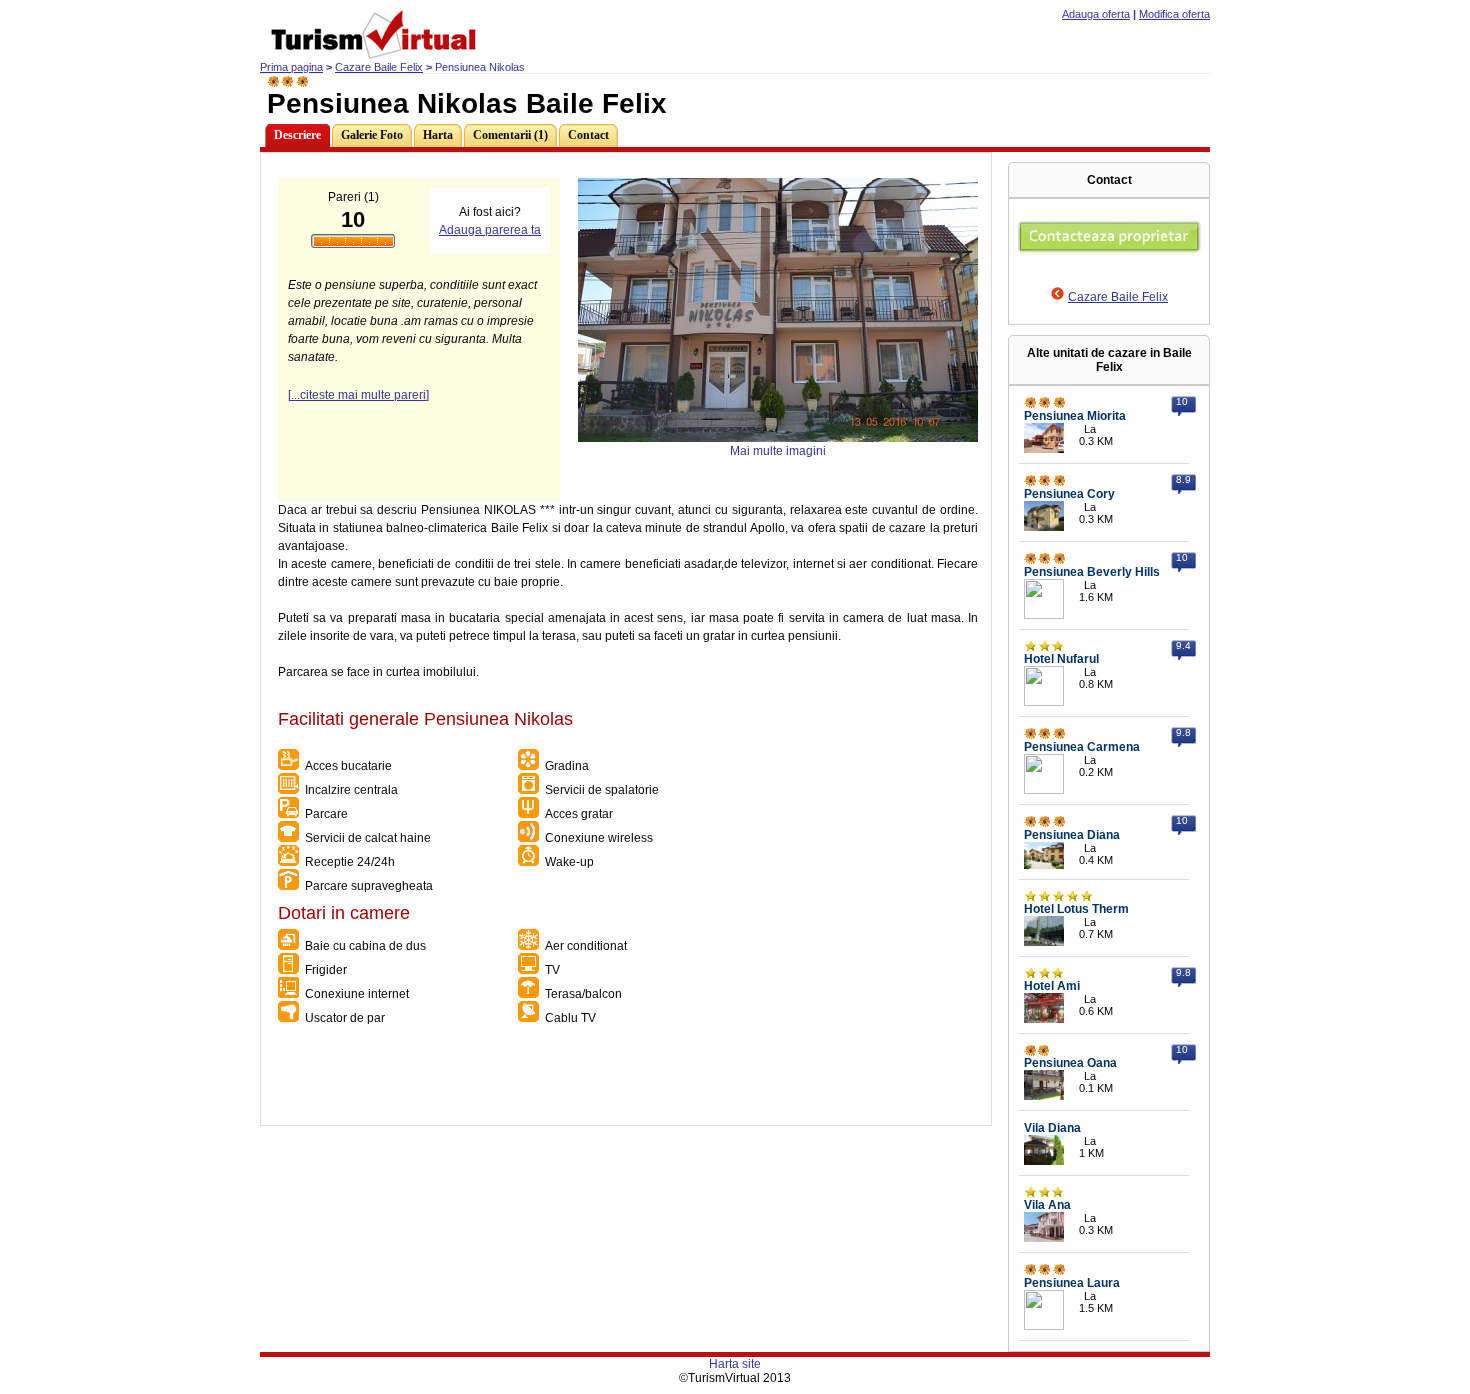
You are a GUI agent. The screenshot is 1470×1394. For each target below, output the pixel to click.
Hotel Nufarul (1061, 659)
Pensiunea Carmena (1082, 747)
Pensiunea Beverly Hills (1092, 572)
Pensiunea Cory (1069, 494)
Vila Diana (1052, 1128)
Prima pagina (291, 67)
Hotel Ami (1052, 986)
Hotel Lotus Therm (1076, 909)
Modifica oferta (1174, 14)
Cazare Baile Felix (379, 67)
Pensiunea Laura (1072, 1283)
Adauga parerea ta (490, 230)
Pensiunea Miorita (1075, 416)
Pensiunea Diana (1072, 835)
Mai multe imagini (778, 451)
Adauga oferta (1096, 14)
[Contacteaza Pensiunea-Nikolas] (1109, 252)
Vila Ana (1047, 1205)
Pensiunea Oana (1070, 1063)
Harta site (735, 1364)
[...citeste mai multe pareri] (358, 395)
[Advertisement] (625, 1080)
